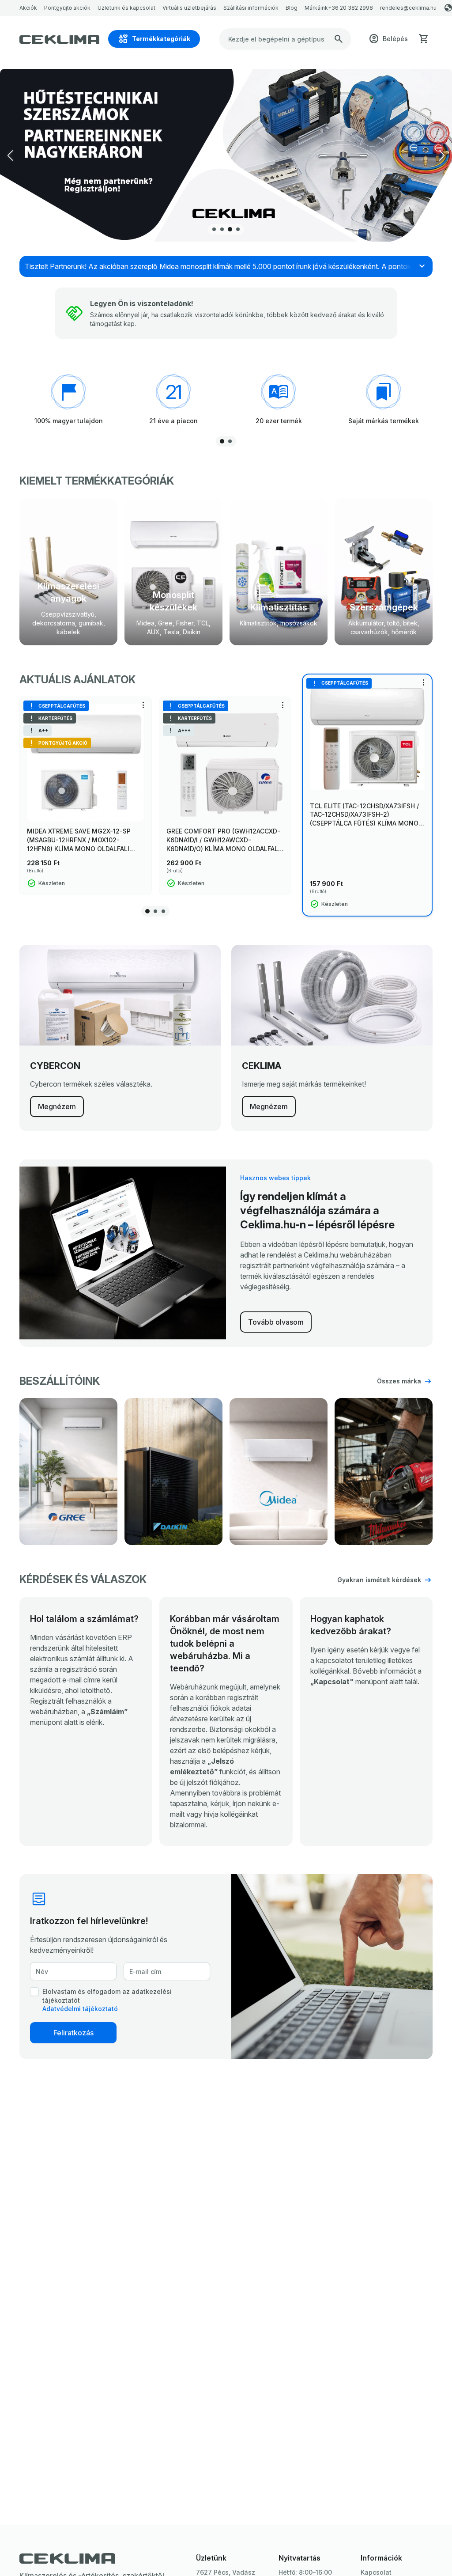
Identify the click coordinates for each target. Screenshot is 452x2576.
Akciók (28, 8)
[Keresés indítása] (339, 39)
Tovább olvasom (276, 1322)
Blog (292, 8)
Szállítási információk (251, 8)
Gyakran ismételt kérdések (379, 1580)
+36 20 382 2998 (350, 8)
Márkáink (316, 8)
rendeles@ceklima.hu (408, 8)
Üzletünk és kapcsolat (126, 8)
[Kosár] (424, 39)
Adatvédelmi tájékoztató (80, 2009)
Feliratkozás (73, 2033)
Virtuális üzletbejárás (189, 8)
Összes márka (399, 1381)
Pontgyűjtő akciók (67, 8)
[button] (442, 155)
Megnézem (57, 1106)
